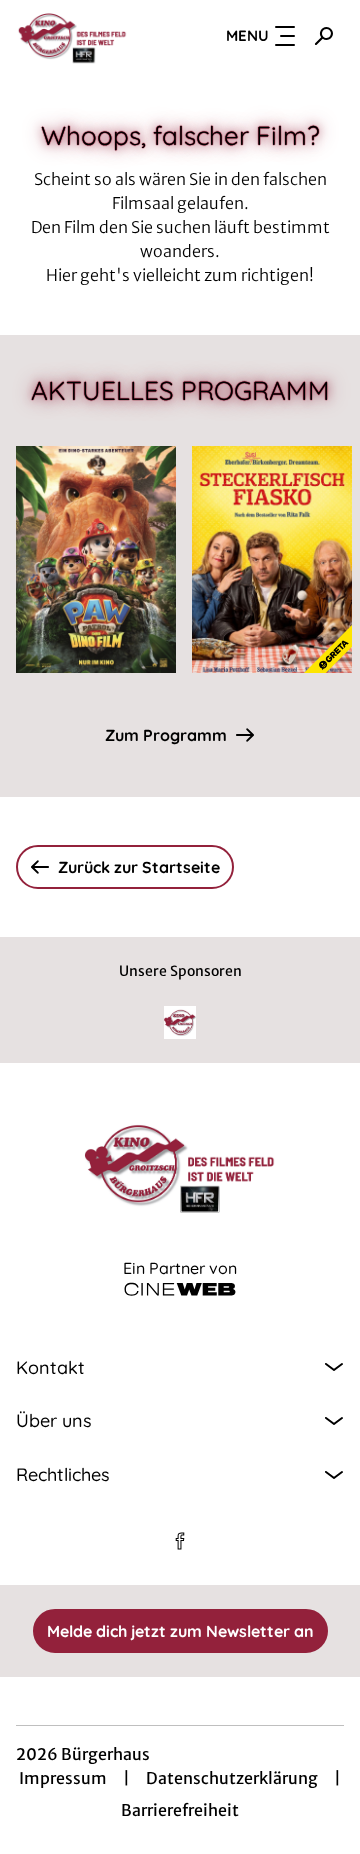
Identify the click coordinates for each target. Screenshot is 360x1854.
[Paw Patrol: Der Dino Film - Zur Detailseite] (96, 559)
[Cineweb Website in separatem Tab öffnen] (180, 1289)
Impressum (63, 1778)
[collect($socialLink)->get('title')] (180, 1541)
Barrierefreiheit (180, 1810)
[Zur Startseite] (81, 36)
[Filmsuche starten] (324, 36)
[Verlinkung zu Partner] (180, 1022)
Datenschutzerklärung (232, 1778)
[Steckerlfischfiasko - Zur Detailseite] (272, 559)
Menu (247, 35)
